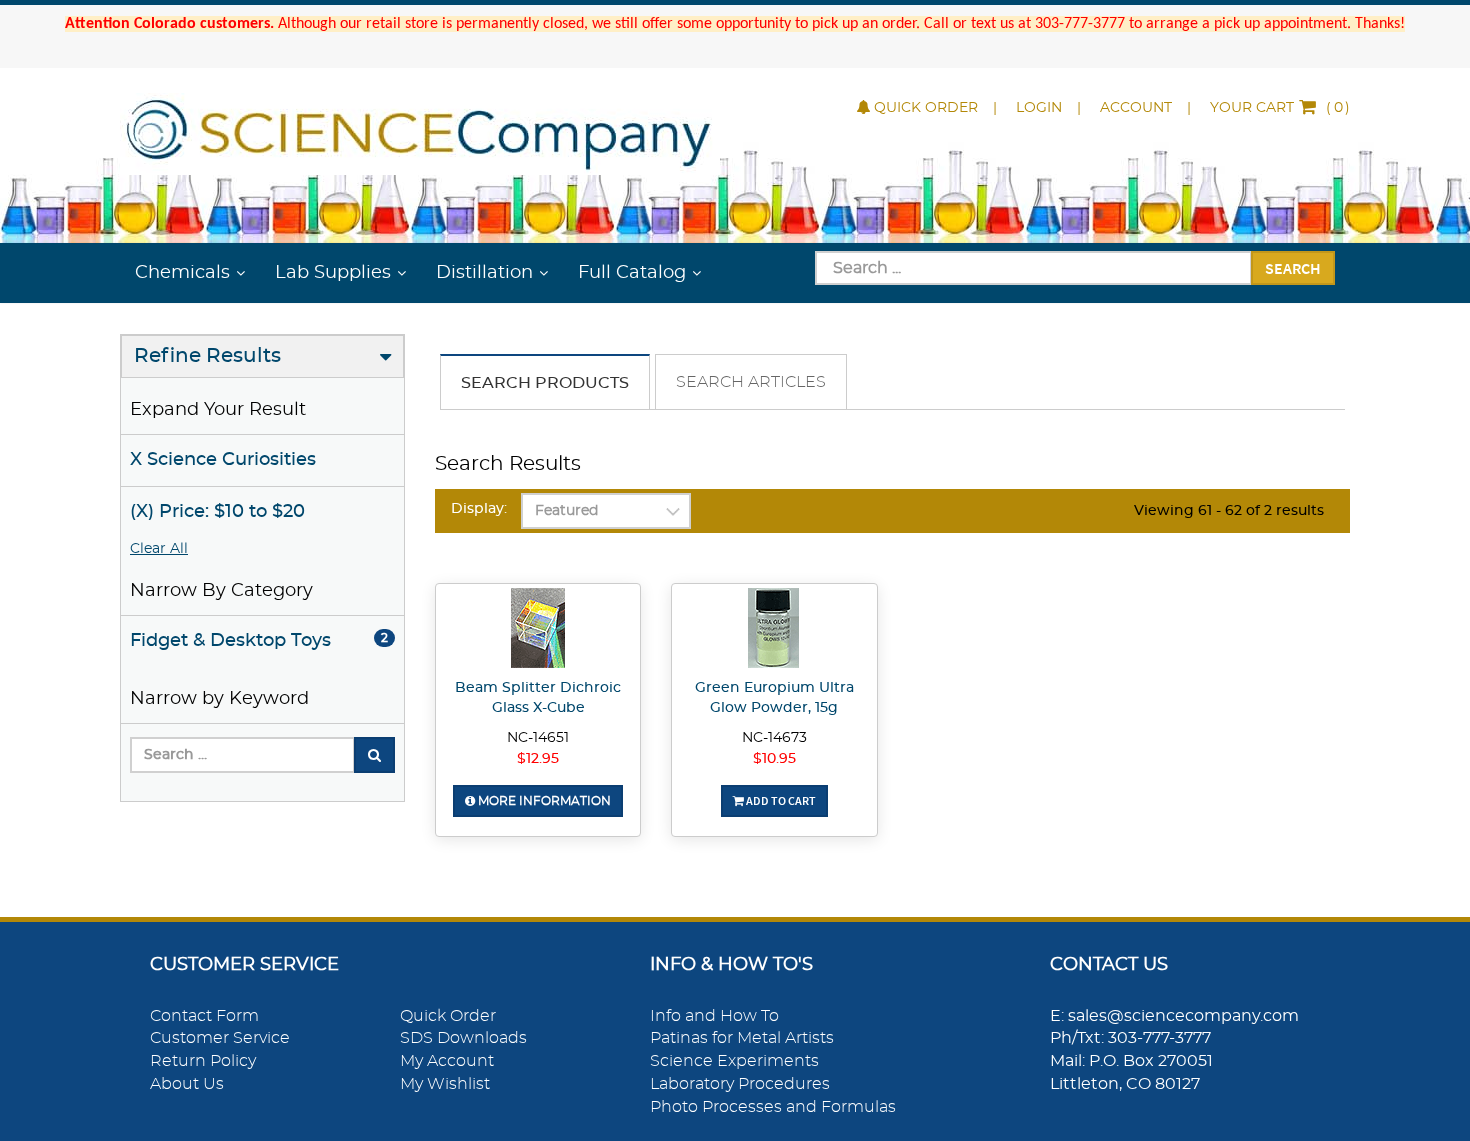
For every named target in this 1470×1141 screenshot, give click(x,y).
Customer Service (220, 1038)
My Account (447, 1061)
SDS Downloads (463, 1038)
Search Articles (751, 382)
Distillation (484, 273)
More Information (543, 801)
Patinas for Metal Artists (742, 1038)
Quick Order (926, 108)
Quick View (538, 631)
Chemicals (182, 273)
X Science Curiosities (223, 460)
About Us (187, 1084)
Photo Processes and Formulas (773, 1107)
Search (1293, 268)
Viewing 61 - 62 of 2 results (1229, 511)
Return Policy (203, 1061)
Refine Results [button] (207, 356)
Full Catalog (632, 273)
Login (1039, 108)
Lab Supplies (333, 273)
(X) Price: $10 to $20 (217, 512)
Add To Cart (780, 800)
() (1280, 108)
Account (1136, 108)
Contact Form (204, 1016)
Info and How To (714, 1016)
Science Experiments (734, 1061)
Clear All (159, 549)
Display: (479, 509)
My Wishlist (445, 1084)
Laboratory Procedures (740, 1084)
